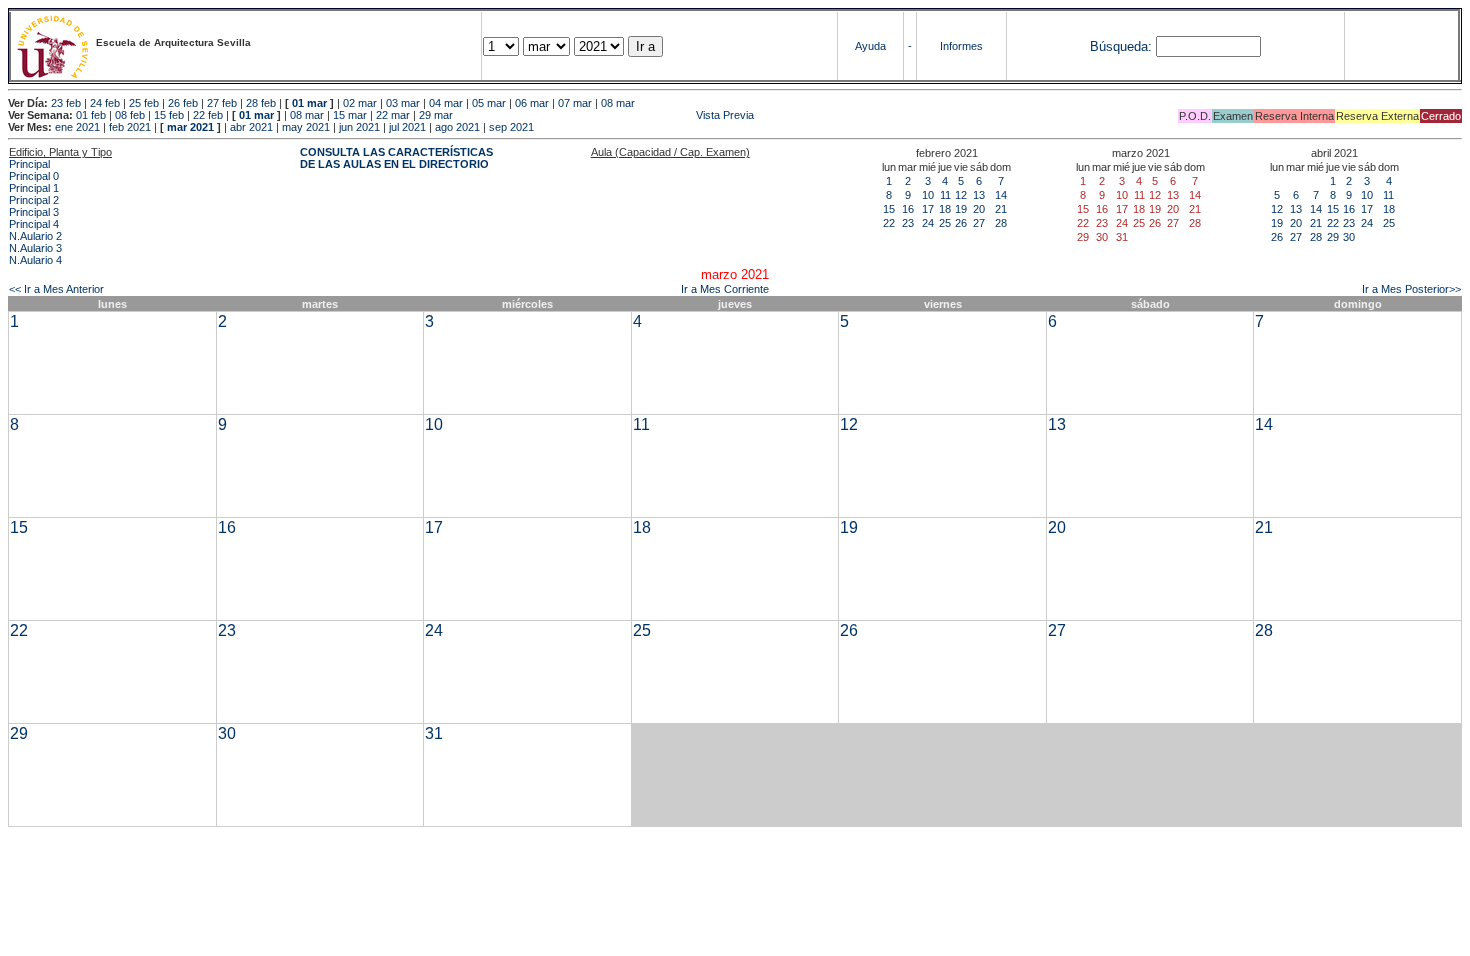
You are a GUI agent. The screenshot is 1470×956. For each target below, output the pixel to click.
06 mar (532, 103)
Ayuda (870, 46)
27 (979, 223)
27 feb (222, 103)
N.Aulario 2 (35, 236)
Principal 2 (34, 200)
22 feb (208, 115)
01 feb (91, 115)
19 (961, 209)
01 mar (309, 103)
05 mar (489, 103)
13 (979, 195)
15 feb (169, 115)
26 (961, 223)
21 (1001, 209)
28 (1001, 223)
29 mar (436, 115)
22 (889, 223)
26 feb (183, 103)
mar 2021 (190, 127)
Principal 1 (34, 188)
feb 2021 (130, 127)
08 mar (618, 103)
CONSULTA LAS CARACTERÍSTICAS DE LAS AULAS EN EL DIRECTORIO (396, 158)
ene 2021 (77, 127)
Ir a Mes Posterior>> (1411, 289)
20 (979, 209)
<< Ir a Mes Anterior (56, 289)
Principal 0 (34, 176)
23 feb (66, 103)
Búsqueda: (1121, 46)
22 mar (393, 115)
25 (945, 223)
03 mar (403, 103)
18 (945, 209)
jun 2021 (359, 127)
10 (928, 195)
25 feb (144, 103)
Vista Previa (605, 115)
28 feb (261, 103)
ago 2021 (457, 127)
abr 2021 (251, 127)
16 (908, 209)
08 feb (130, 115)
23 (908, 223)
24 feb (105, 103)
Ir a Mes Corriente (725, 289)
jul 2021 (407, 127)
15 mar (350, 115)
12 (961, 195)
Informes (961, 46)
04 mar (446, 103)
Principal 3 (34, 212)
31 (434, 733)
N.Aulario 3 (35, 248)
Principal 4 (34, 224)
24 (928, 223)
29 (1333, 237)
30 (1349, 237)
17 (928, 209)
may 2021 (306, 127)
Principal (29, 164)
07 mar (575, 103)
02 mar (360, 103)
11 (945, 195)
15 (889, 209)
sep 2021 (511, 127)
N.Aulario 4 (35, 260)
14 (1001, 195)
